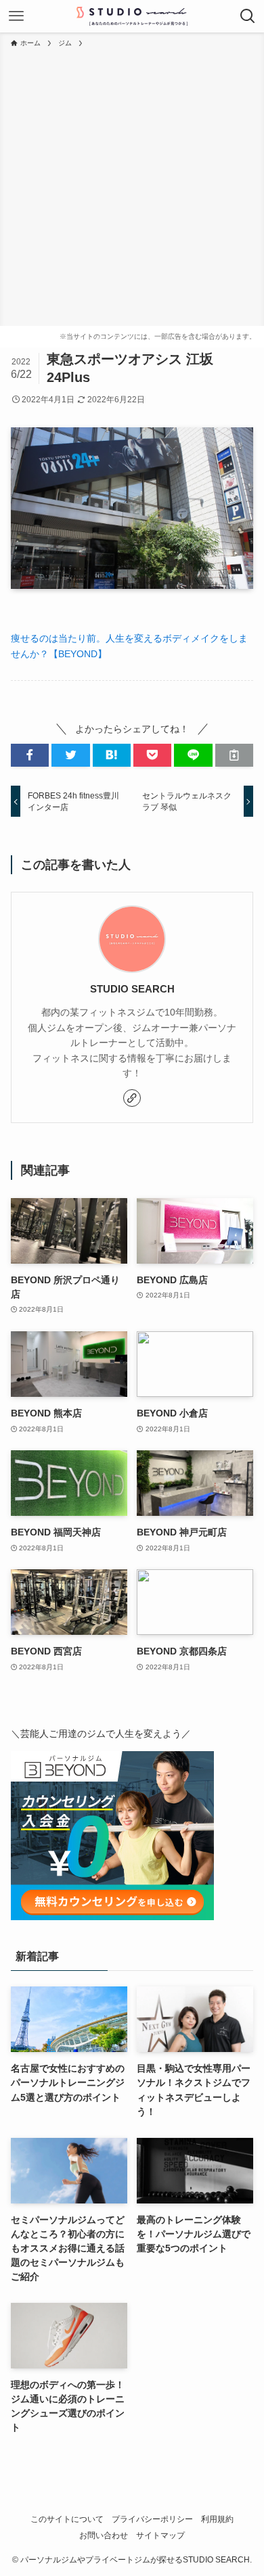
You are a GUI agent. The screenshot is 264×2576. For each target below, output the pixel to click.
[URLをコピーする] (234, 755)
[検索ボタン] (248, 16)
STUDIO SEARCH (132, 989)
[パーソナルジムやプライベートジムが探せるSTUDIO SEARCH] (132, 16)
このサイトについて (67, 2519)
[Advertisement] (132, 187)
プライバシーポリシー (152, 2519)
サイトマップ (160, 2535)
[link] (132, 1098)
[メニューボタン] (16, 16)
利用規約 (217, 2519)
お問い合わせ (104, 2535)
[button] (30, 755)
